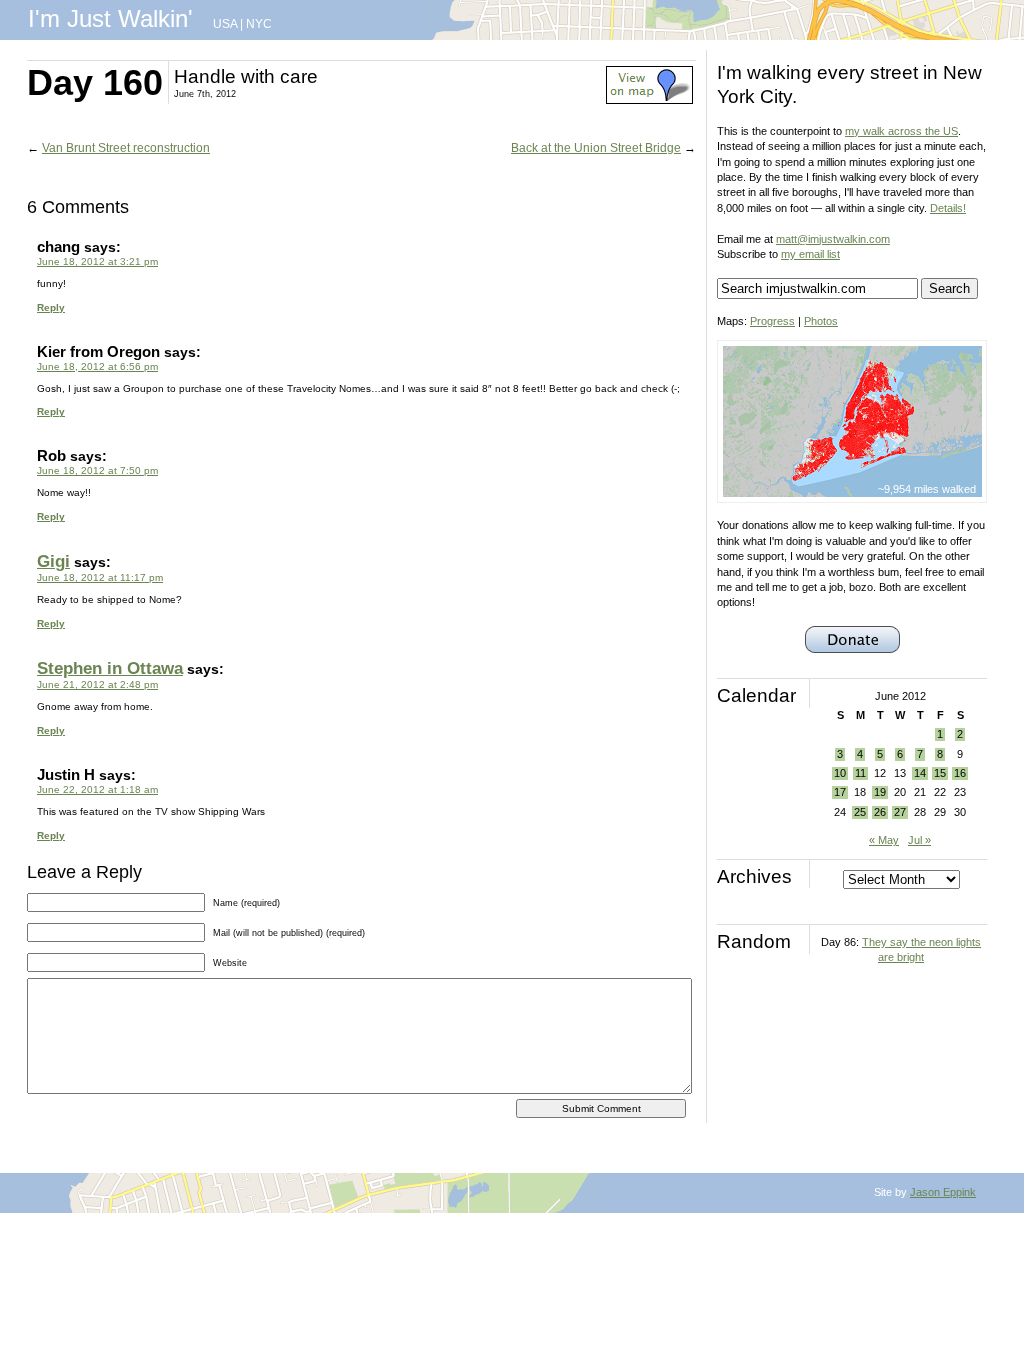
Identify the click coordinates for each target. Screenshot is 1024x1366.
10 (840, 773)
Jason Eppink (943, 1192)
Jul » (919, 840)
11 (860, 773)
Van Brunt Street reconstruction (126, 148)
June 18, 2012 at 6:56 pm (97, 366)
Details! (948, 208)
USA (225, 24)
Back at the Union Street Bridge (596, 148)
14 (920, 773)
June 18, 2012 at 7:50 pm (97, 470)
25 (860, 812)
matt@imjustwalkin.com (833, 239)
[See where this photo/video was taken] (649, 100)
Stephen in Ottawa (110, 668)
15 (940, 773)
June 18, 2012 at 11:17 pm (100, 577)
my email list (810, 254)
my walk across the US (901, 131)
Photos (821, 321)
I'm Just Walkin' (110, 18)
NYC (259, 24)
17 (840, 792)
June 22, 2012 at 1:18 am (97, 789)
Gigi (53, 561)
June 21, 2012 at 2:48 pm (97, 684)
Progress (772, 321)
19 (880, 792)
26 (880, 812)
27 (900, 812)
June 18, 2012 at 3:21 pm (97, 261)
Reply (51, 307)
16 (960, 773)
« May (884, 840)
